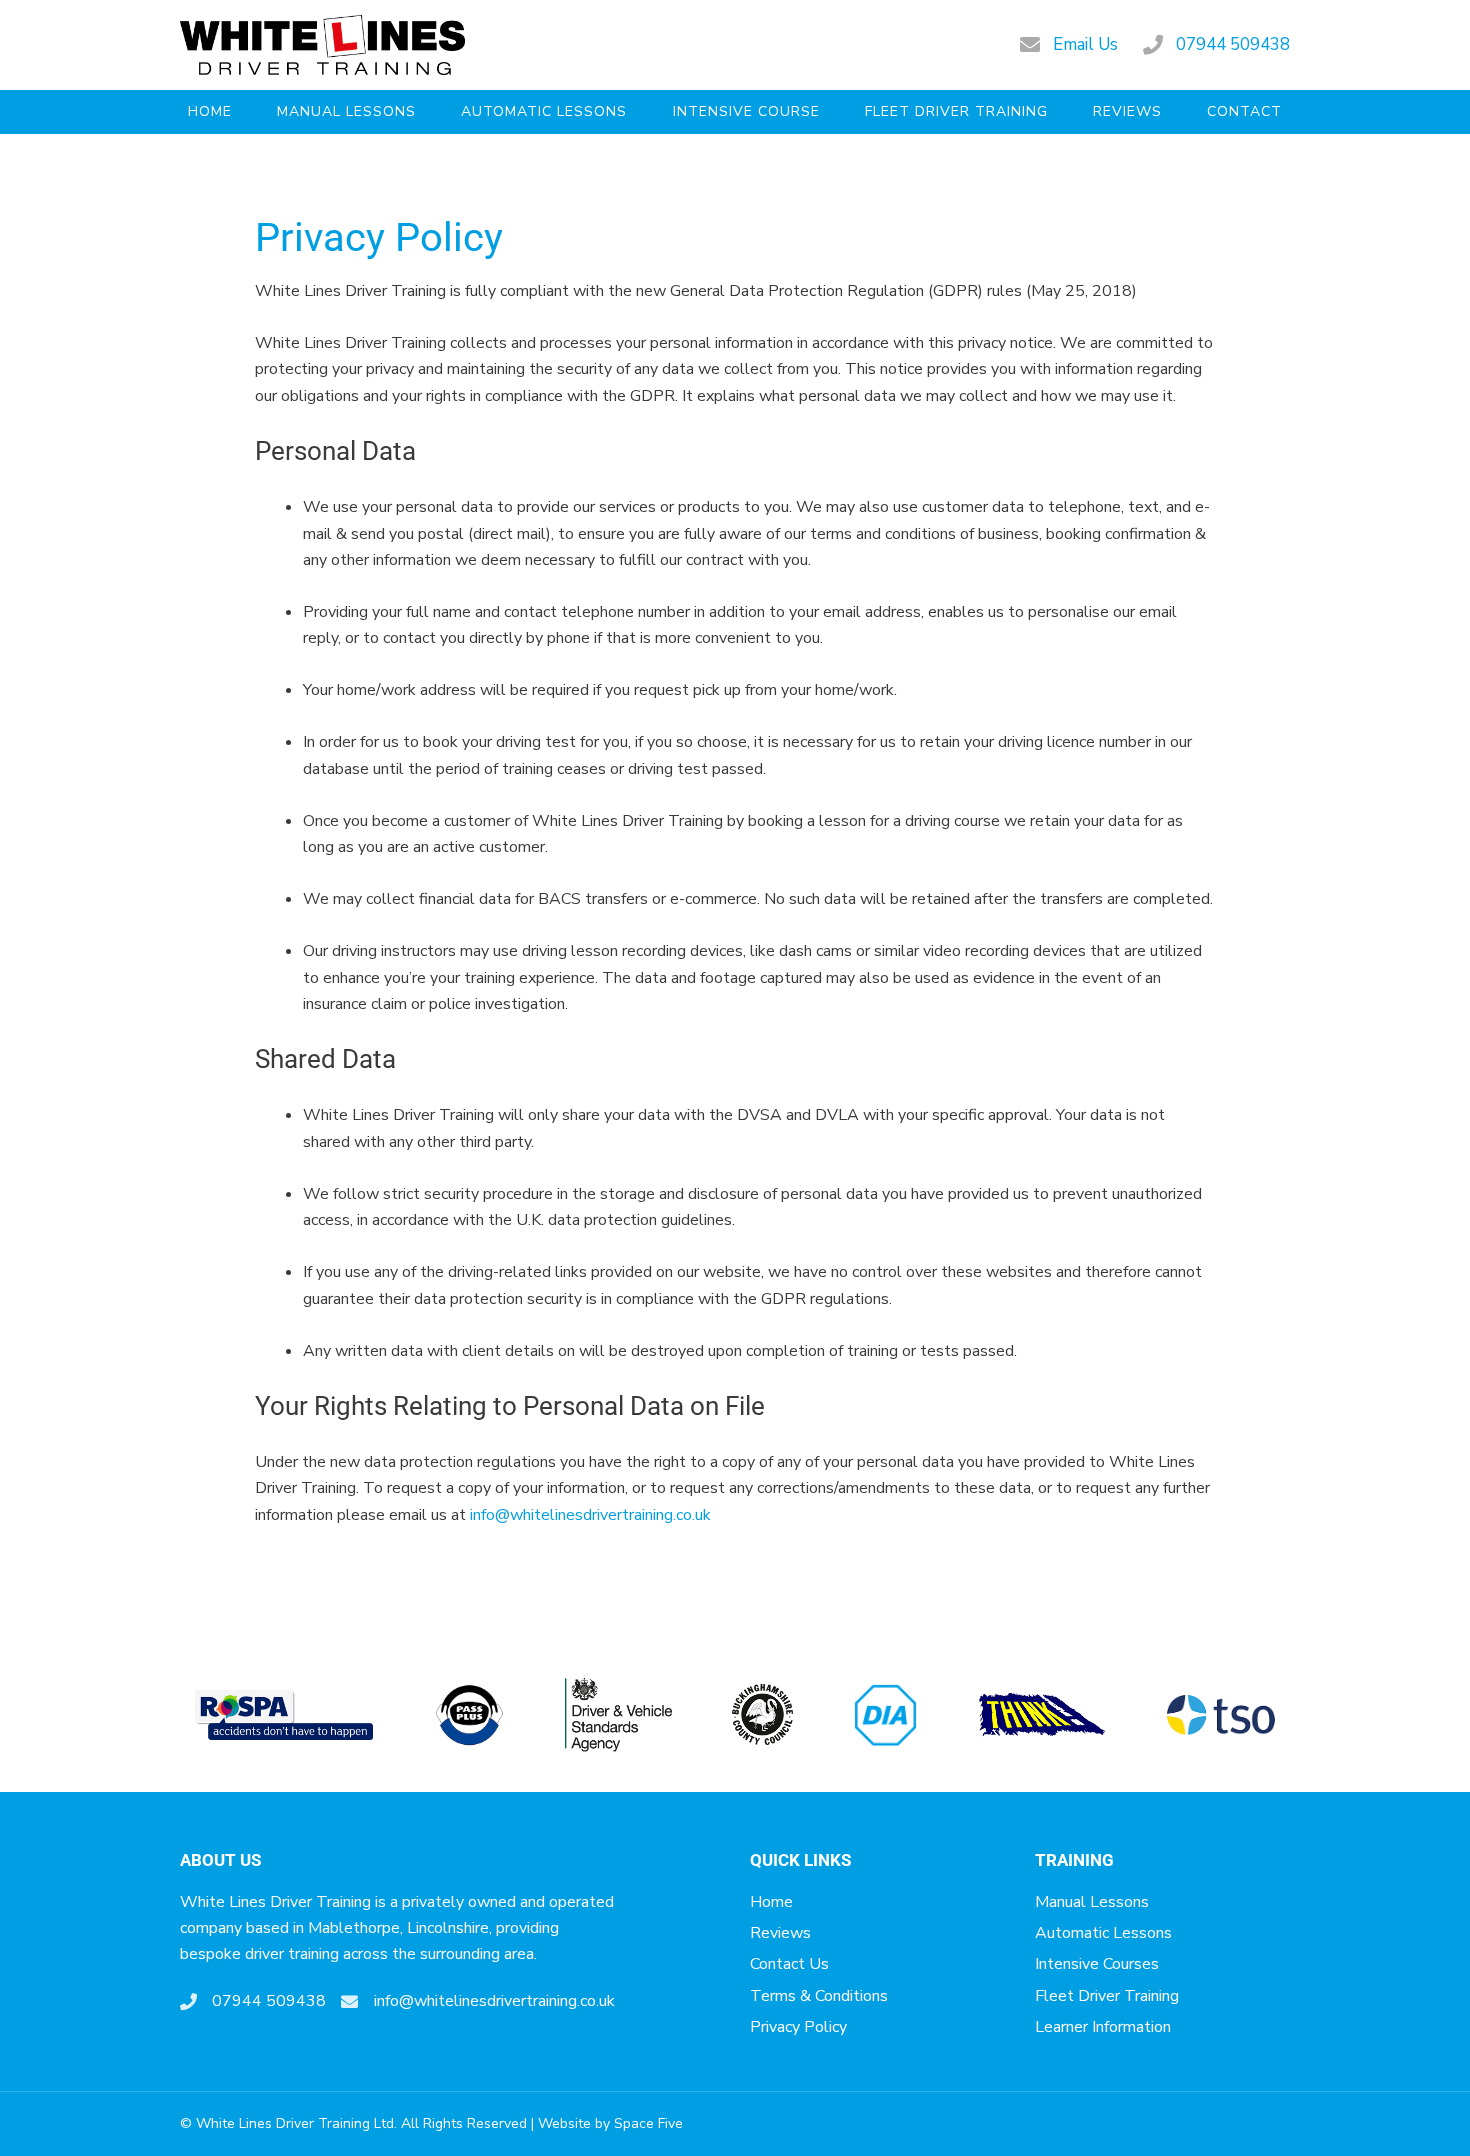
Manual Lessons (346, 111)
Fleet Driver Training (956, 111)
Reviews (1127, 111)
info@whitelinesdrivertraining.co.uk (588, 1515)
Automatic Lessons (544, 111)
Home (210, 111)
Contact (1244, 111)
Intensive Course (746, 111)
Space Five (648, 2123)
